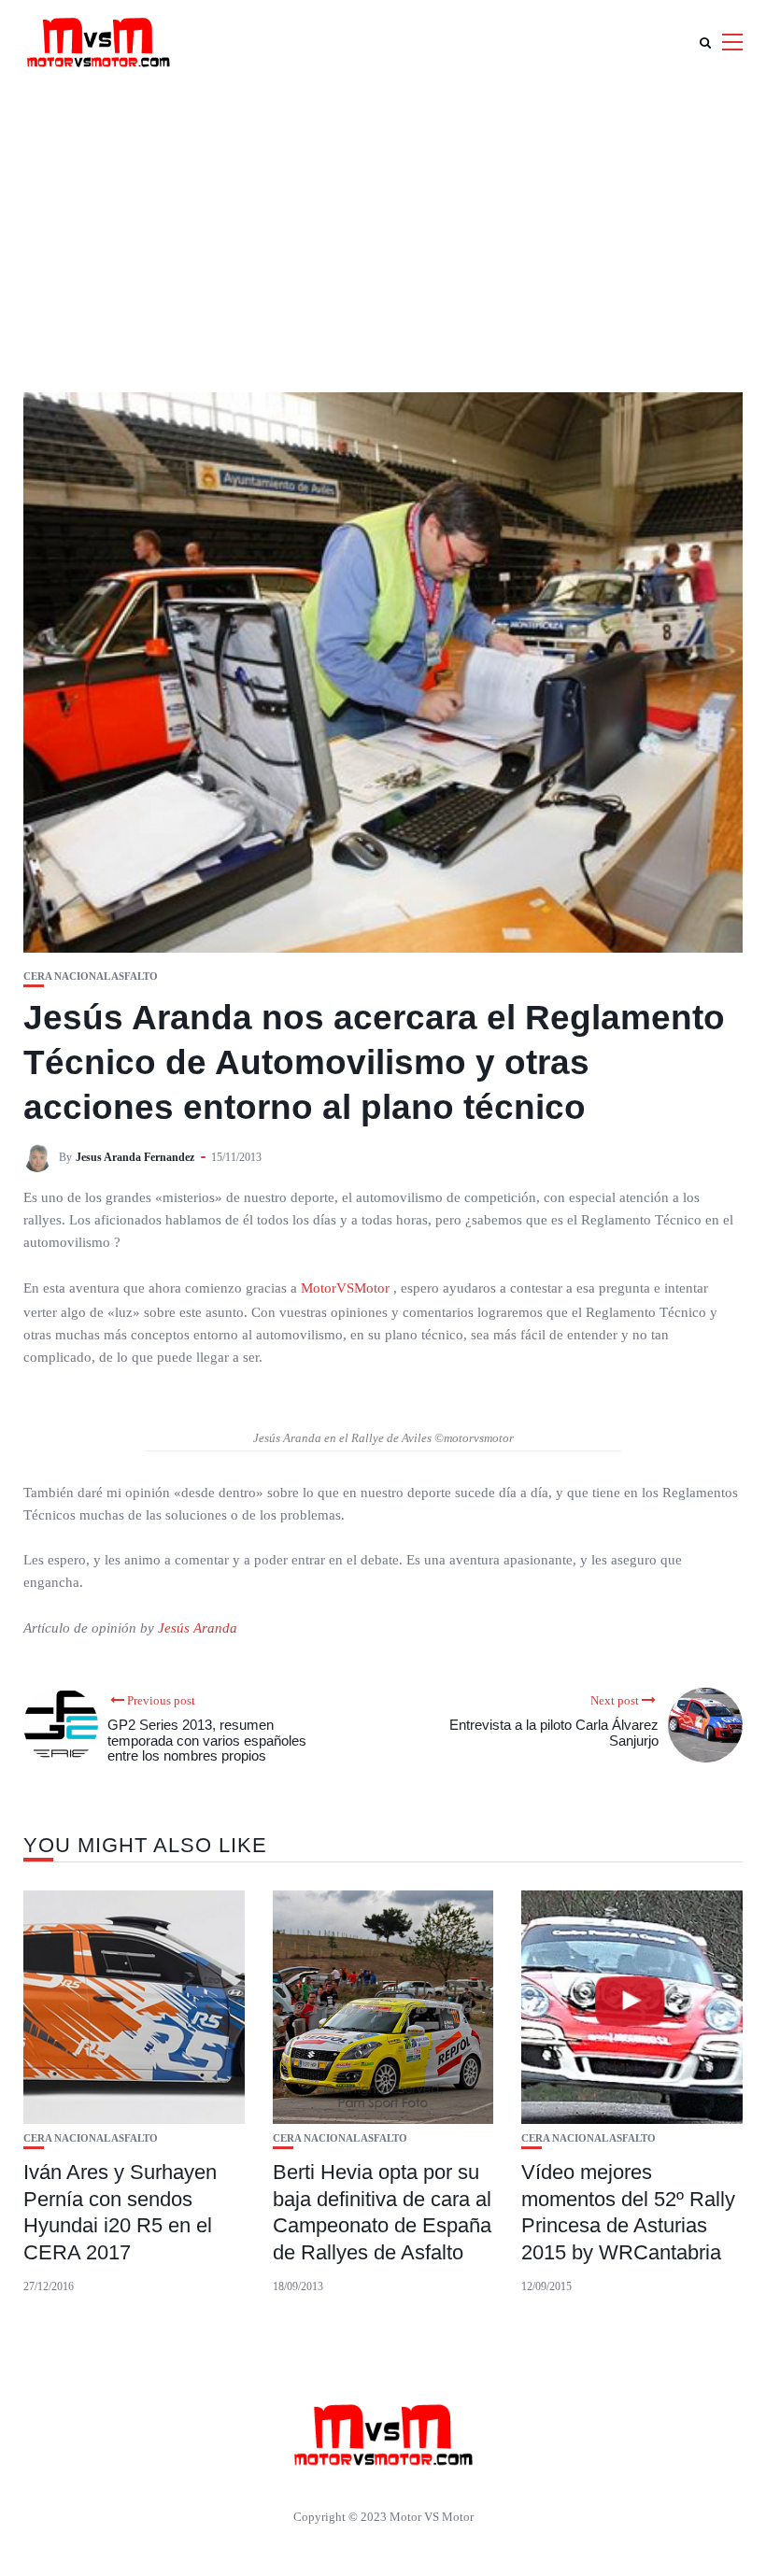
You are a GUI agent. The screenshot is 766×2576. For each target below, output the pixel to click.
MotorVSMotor (347, 1288)
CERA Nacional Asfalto (91, 977)
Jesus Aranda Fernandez (135, 1157)
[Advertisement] (383, 224)
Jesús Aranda (198, 1628)
